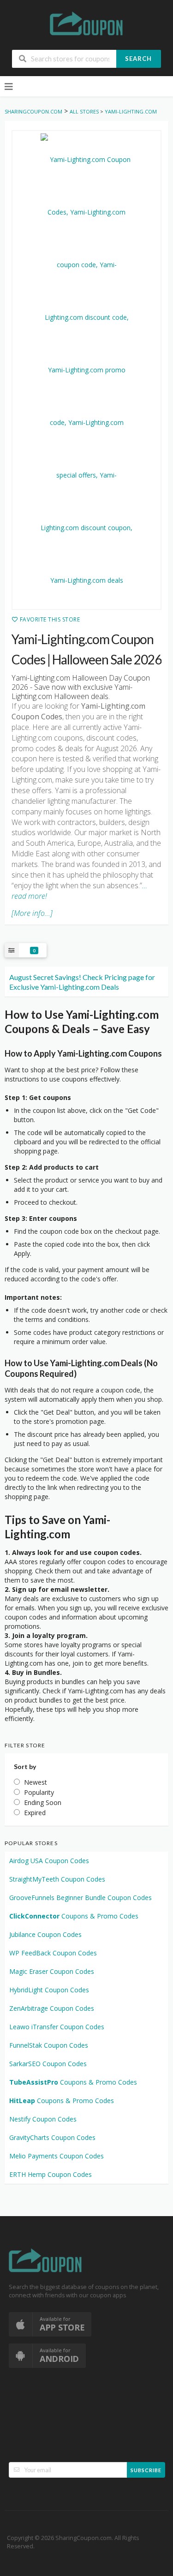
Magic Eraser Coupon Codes (52, 1971)
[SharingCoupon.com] (87, 25)
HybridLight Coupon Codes (49, 1990)
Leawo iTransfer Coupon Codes (57, 2027)
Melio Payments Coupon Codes (57, 2156)
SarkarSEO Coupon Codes (48, 2064)
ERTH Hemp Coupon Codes (51, 2174)
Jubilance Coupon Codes (45, 1934)
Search (138, 59)
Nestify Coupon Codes (43, 2119)
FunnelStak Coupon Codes (49, 2045)
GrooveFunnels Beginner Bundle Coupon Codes (81, 1898)
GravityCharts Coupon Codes (52, 2137)
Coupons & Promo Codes (74, 1916)
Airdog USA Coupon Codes (49, 1861)
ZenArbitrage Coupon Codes (52, 2008)
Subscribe (146, 2470)
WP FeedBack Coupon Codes (53, 1953)
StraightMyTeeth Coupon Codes (57, 1879)
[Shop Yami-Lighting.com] (86, 370)
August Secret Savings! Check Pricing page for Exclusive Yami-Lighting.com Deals (82, 982)
